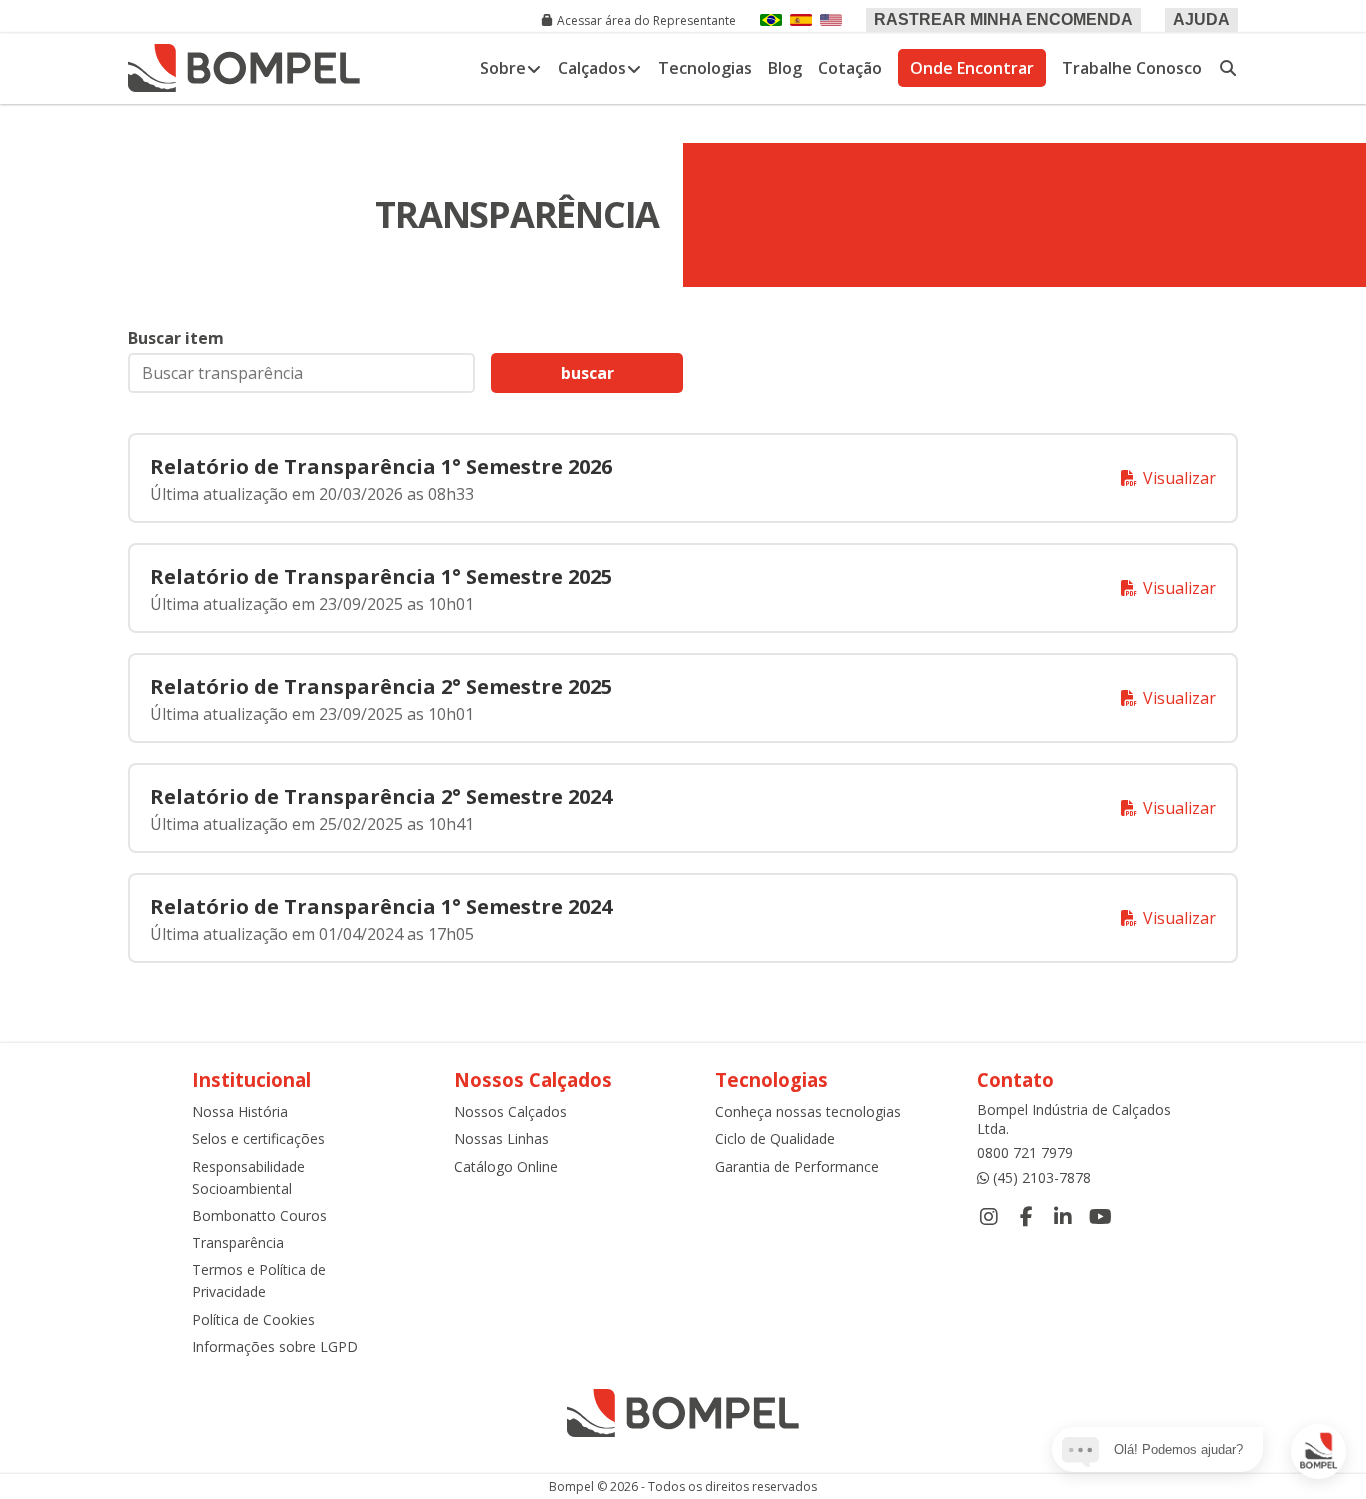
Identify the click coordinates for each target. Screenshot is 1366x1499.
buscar (587, 373)
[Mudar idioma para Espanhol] (801, 20)
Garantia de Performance (797, 1166)
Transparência (238, 1242)
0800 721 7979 (1025, 1152)
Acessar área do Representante (646, 20)
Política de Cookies (253, 1319)
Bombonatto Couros (259, 1215)
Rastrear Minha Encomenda (1003, 19)
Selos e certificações (258, 1138)
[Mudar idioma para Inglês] (831, 20)
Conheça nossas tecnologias (808, 1111)
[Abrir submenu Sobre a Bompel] (534, 68)
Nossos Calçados (510, 1111)
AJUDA (1201, 19)
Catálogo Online (506, 1166)
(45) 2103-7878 (1042, 1177)
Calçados (592, 68)
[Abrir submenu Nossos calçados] (634, 68)
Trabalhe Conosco (1132, 68)
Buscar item (176, 338)
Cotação (850, 68)
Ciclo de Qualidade (775, 1138)
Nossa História (240, 1111)
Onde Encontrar (972, 68)
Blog (785, 68)
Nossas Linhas (501, 1138)
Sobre (503, 68)
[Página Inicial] (244, 68)
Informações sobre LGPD (275, 1346)
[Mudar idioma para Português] (771, 20)
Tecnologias (705, 68)
